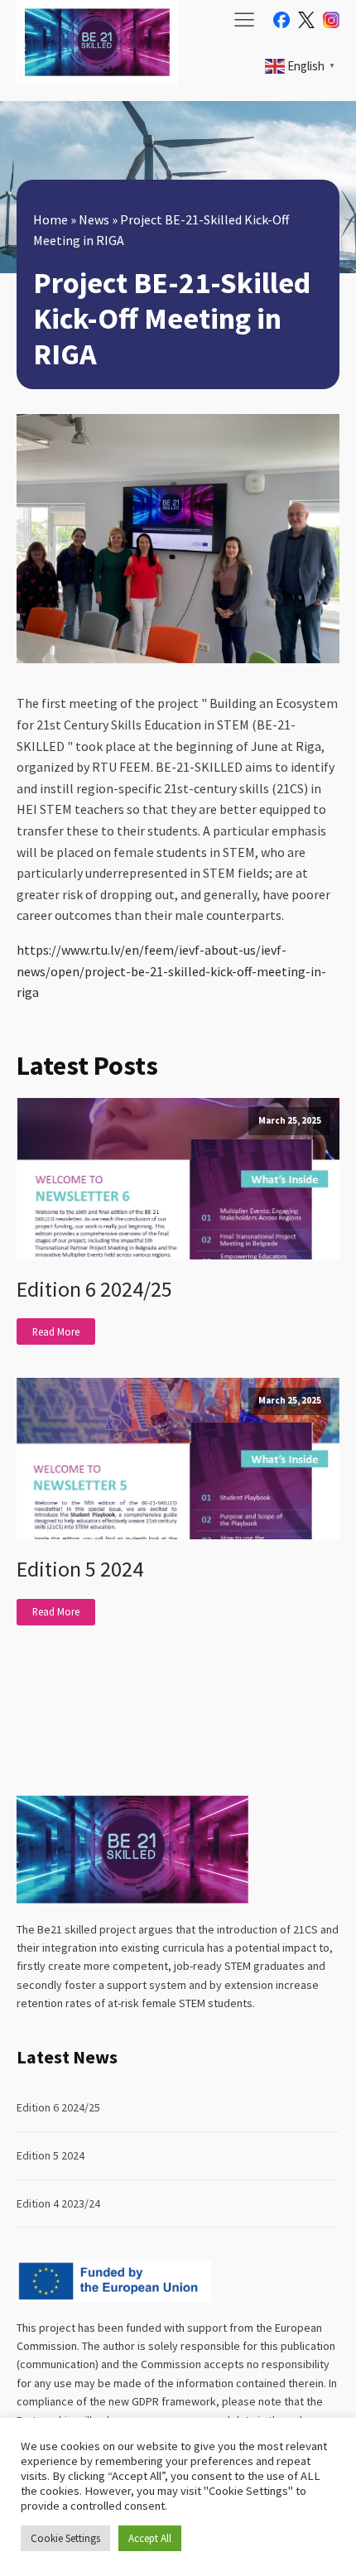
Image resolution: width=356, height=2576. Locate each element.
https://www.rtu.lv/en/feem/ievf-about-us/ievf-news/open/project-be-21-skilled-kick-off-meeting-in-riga (171, 971)
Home (51, 219)
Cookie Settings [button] (65, 2538)
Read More (56, 1331)
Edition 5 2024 (80, 1569)
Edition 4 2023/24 (58, 2203)
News (94, 219)
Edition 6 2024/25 (94, 1289)
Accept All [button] (150, 2538)
